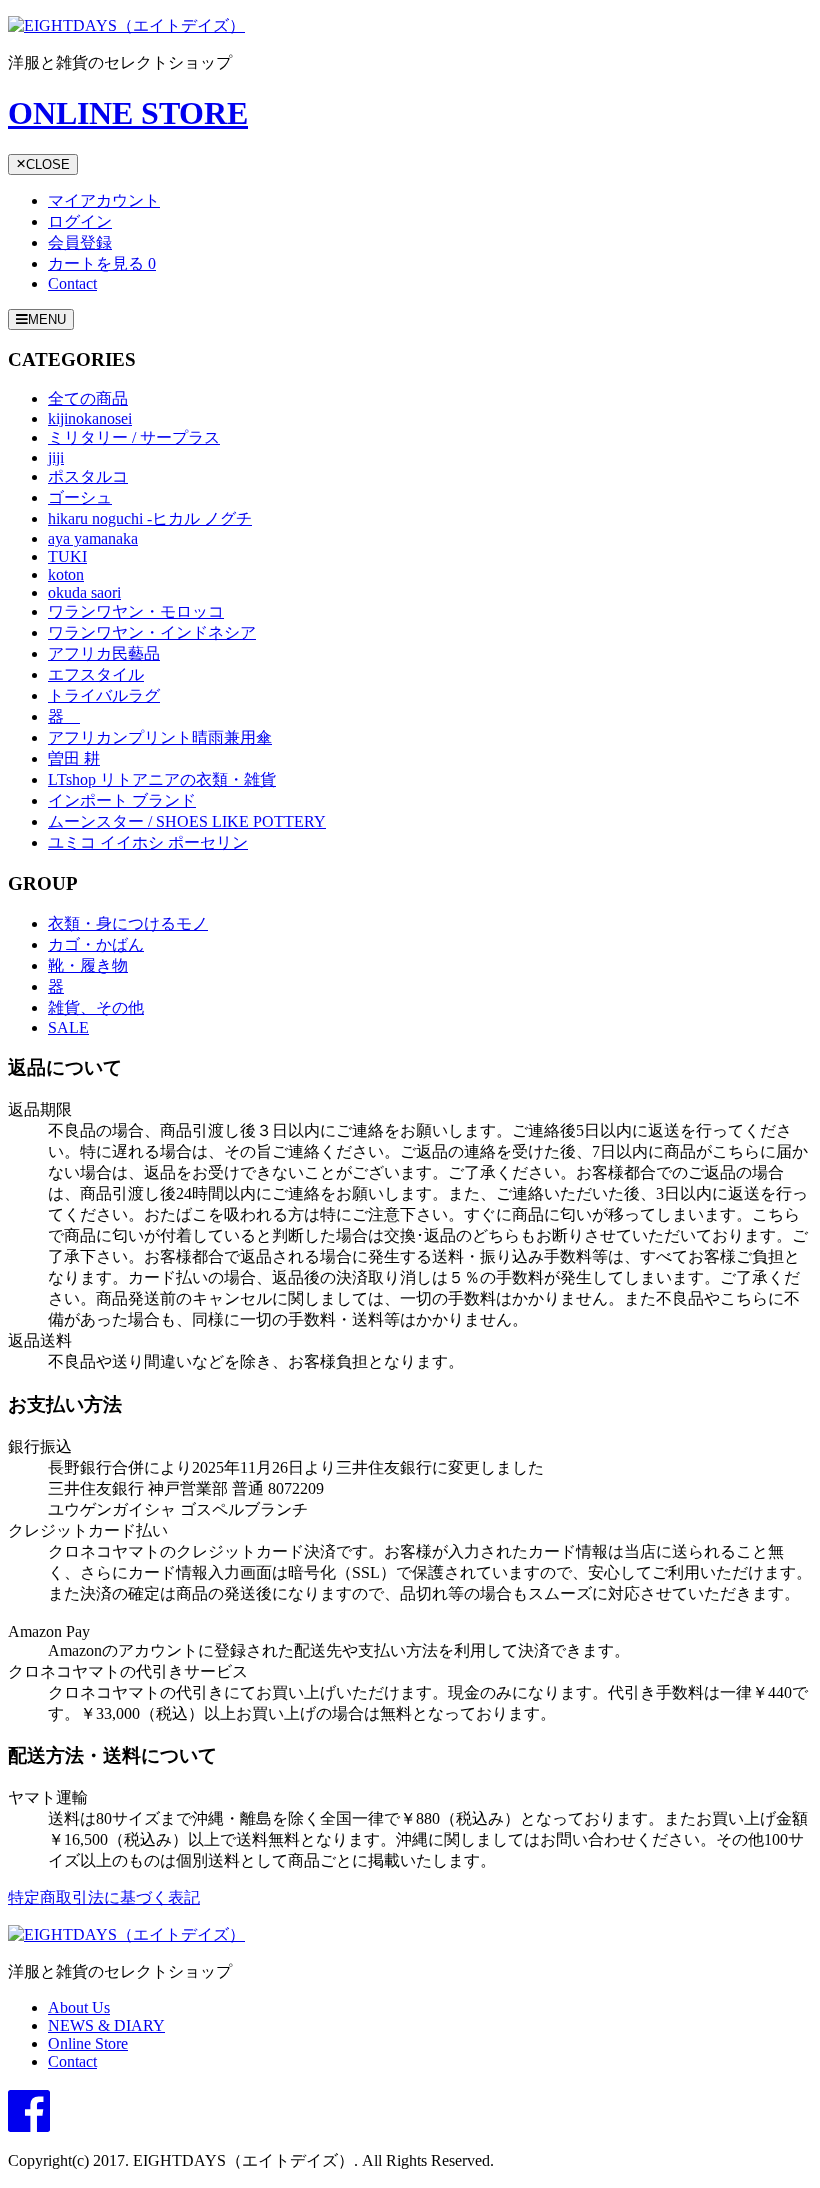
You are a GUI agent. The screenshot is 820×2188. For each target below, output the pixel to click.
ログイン (80, 221)
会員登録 (80, 242)
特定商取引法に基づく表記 (104, 1897)
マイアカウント (104, 200)
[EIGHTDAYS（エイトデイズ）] (126, 25)
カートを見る (102, 263)
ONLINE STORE (128, 113)
